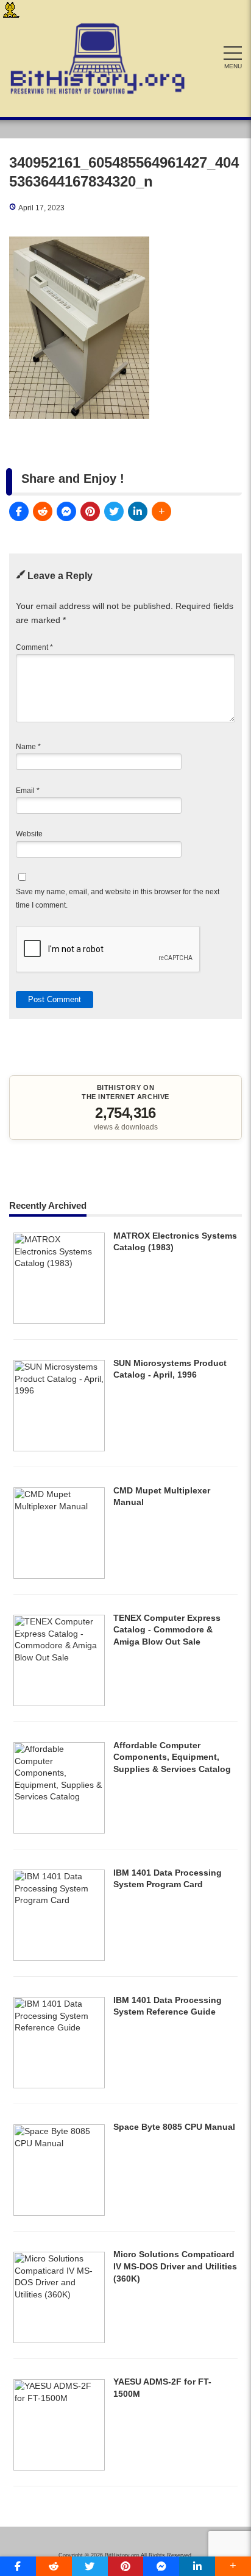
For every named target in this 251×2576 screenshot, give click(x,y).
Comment (34, 647)
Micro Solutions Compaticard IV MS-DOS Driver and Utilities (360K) (175, 2266)
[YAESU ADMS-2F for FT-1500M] (59, 2467)
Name (28, 747)
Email (28, 791)
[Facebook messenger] (66, 511)
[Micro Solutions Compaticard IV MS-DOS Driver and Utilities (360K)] (59, 2340)
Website (29, 834)
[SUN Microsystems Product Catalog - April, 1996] (59, 1448)
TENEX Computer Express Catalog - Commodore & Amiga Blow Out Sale (167, 1630)
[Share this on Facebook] (19, 511)
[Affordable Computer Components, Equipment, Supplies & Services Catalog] (59, 1831)
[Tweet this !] (114, 511)
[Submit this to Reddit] (43, 511)
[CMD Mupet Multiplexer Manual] (59, 1576)
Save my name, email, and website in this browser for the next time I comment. (118, 898)
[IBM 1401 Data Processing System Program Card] (59, 1958)
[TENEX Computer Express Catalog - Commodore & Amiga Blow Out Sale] (59, 1703)
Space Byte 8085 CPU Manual (174, 2127)
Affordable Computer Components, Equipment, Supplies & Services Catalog (172, 1757)
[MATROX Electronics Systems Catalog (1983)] (59, 1321)
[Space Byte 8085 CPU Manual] (59, 2213)
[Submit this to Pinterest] (90, 511)
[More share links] (161, 511)
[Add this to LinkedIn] (138, 511)
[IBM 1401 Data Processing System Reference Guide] (59, 2085)
